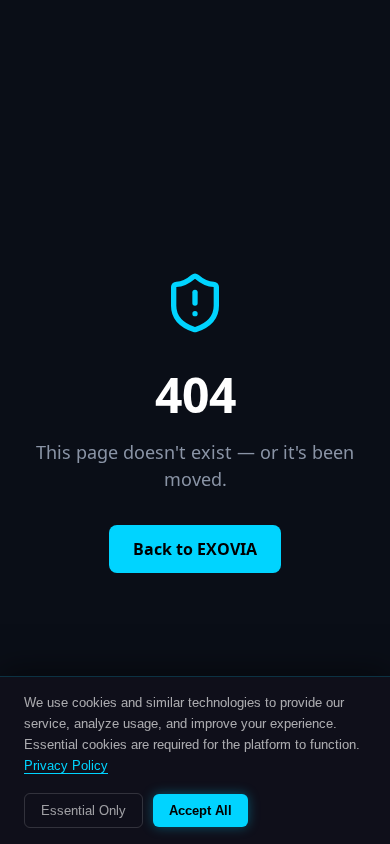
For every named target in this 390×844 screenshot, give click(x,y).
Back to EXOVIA (195, 549)
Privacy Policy (66, 765)
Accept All (200, 810)
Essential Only (83, 810)
